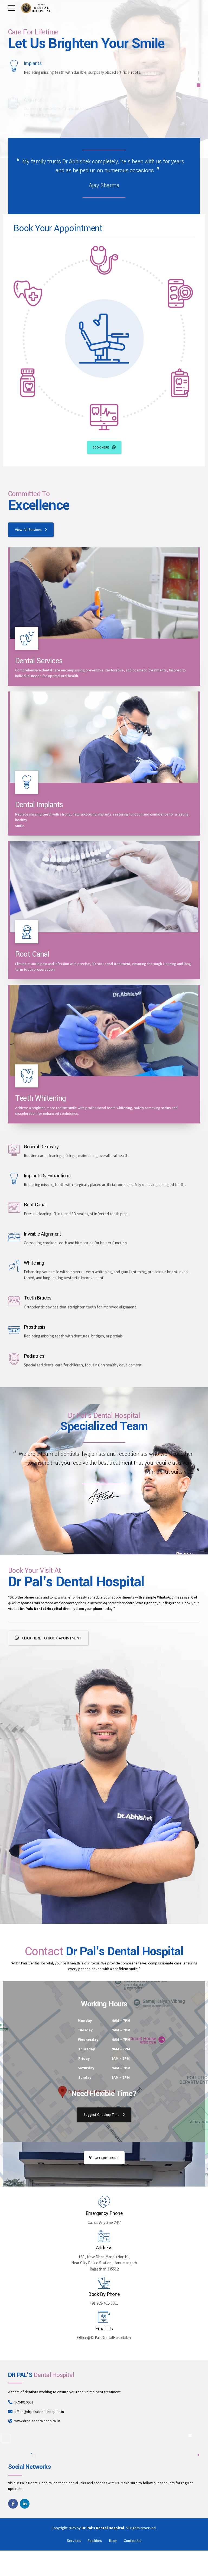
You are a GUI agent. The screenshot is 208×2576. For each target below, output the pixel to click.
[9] (104, 593)
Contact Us (133, 2541)
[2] (104, 737)
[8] (104, 1030)
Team (113, 2541)
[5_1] (104, 887)
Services (74, 2541)
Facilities (95, 2541)
